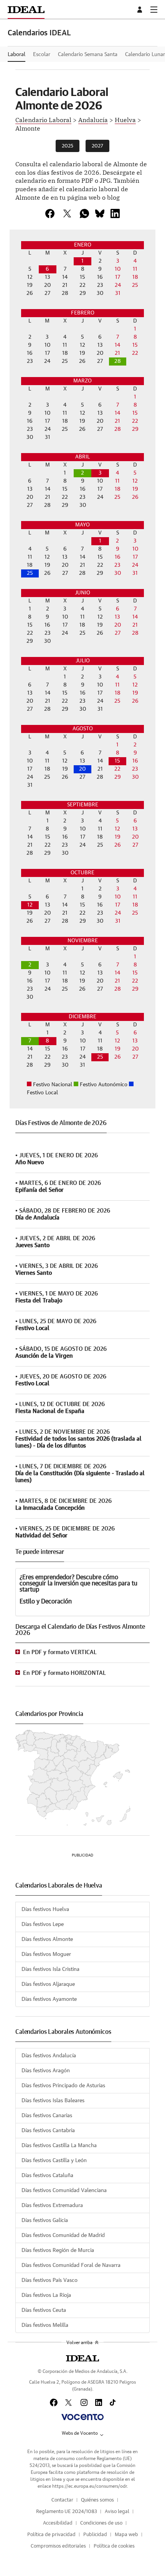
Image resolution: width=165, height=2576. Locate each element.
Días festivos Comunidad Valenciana (64, 2191)
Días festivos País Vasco (49, 2280)
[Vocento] (82, 2417)
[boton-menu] (154, 10)
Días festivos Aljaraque (48, 1984)
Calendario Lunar (145, 55)
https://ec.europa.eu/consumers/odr (89, 2486)
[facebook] (50, 213)
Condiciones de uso (101, 2523)
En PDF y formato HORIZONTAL (64, 1673)
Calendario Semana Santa (88, 55)
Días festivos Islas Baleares (53, 2101)
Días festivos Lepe (43, 1924)
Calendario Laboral (43, 119)
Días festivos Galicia (45, 2220)
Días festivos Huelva (45, 1909)
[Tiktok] (113, 2402)
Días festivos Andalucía (49, 2056)
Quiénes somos (97, 2500)
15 (117, 761)
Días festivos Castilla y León (54, 2161)
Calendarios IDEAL (39, 33)
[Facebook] (54, 2402)
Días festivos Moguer (46, 1954)
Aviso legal (117, 2512)
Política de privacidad (51, 2535)
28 (118, 361)
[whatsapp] (84, 213)
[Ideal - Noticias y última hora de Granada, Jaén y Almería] (26, 9)
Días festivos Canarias (47, 2116)
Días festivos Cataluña (47, 2176)
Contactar (62, 2500)
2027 (97, 146)
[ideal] (82, 2358)
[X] (67, 213)
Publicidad (95, 2535)
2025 (68, 146)
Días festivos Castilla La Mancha (59, 2146)
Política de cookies (114, 2546)
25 (30, 573)
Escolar (42, 55)
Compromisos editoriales (58, 2546)
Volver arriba (79, 2343)
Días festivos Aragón (46, 2071)
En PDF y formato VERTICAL (60, 1652)
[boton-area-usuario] (141, 10)
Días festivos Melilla (45, 2325)
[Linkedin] (115, 213)
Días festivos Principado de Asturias (63, 2086)
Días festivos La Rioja (46, 2295)
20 (82, 769)
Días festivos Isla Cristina (50, 1969)
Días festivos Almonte (47, 1939)
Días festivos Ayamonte (49, 1999)
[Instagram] (84, 2402)
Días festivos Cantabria (48, 2131)
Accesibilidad (58, 2523)
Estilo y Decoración (46, 1602)
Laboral (16, 55)
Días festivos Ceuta (44, 2310)
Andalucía (93, 119)
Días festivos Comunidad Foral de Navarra (71, 2265)
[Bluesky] (100, 213)
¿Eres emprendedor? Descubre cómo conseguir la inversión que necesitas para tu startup (78, 1583)
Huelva (125, 119)
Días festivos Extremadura (52, 2205)
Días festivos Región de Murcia (58, 2250)
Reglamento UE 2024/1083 (67, 2512)
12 (30, 905)
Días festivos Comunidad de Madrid (63, 2235)
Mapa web (126, 2535)
